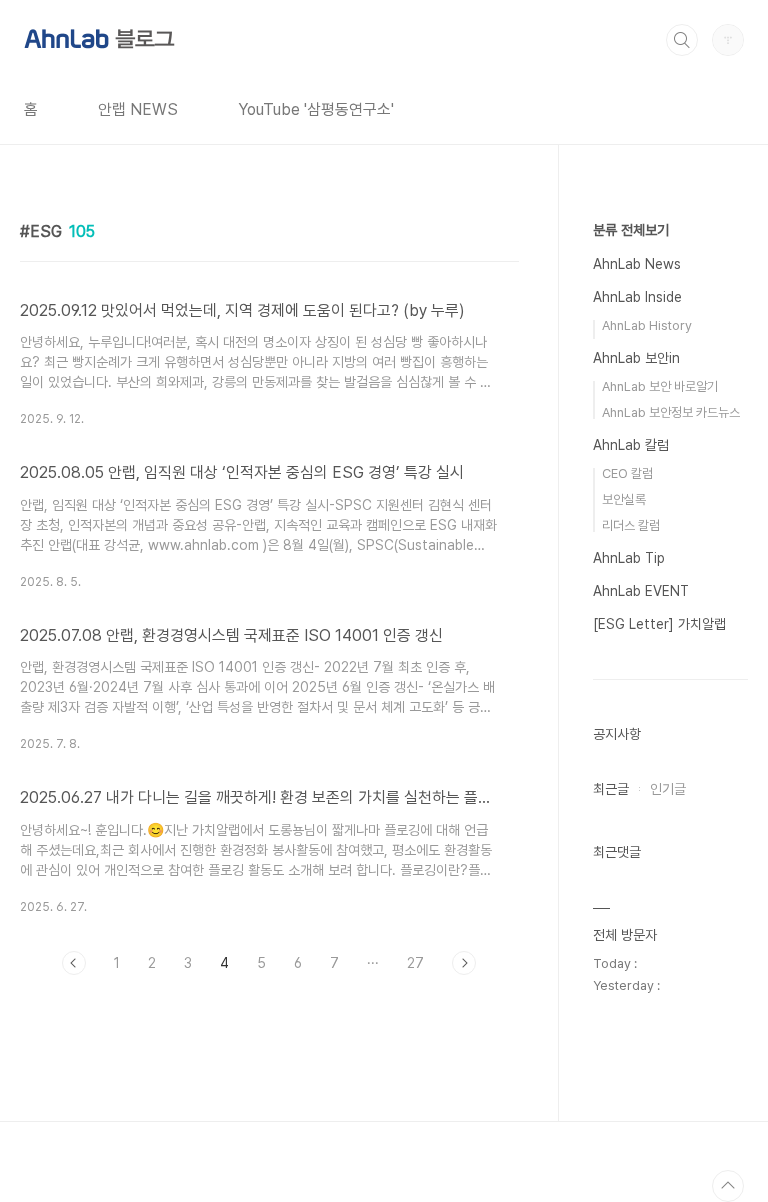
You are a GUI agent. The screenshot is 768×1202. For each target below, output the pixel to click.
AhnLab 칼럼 (631, 445)
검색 (682, 40)
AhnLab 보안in (636, 358)
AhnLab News (637, 264)
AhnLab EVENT (641, 591)
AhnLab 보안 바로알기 (660, 386)
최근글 (611, 789)
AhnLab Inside (637, 297)
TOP (728, 1186)
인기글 (668, 789)
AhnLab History (647, 325)
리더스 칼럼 (631, 525)
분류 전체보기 (631, 230)
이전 (74, 963)
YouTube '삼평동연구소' (316, 109)
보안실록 (624, 499)
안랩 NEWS (138, 109)
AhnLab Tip (629, 558)
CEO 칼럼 (627, 473)
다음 (464, 963)
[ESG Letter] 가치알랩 (659, 624)
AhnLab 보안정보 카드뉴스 (671, 412)
